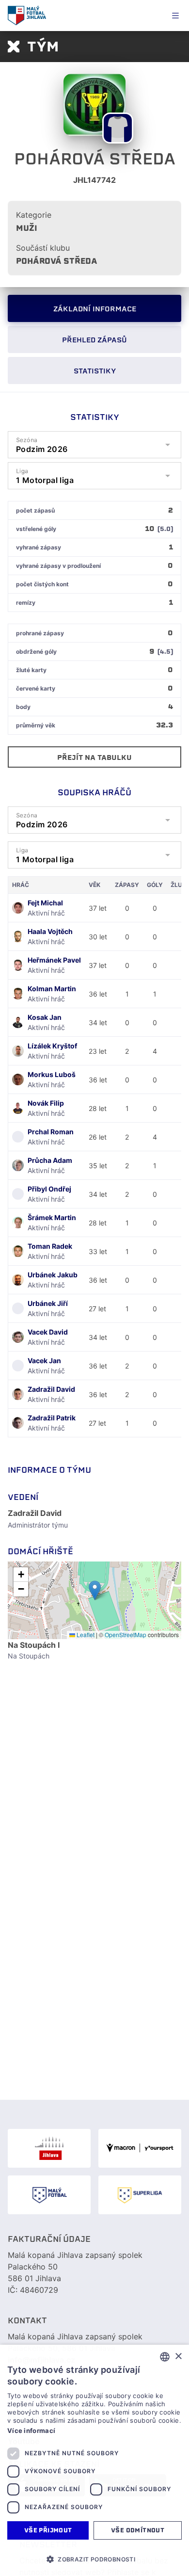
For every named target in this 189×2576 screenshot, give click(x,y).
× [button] (178, 2357)
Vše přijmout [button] (48, 2530)
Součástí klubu (43, 248)
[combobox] (165, 2357)
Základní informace (95, 309)
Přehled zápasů (94, 340)
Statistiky (95, 371)
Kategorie (34, 215)
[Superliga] (140, 2195)
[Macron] (140, 2148)
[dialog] (94, 2460)
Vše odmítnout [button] (138, 2530)
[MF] (49, 2195)
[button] (95, 1590)
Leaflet (85, 1634)
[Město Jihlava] (49, 2148)
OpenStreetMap (126, 1634)
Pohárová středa (57, 261)
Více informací (31, 2431)
